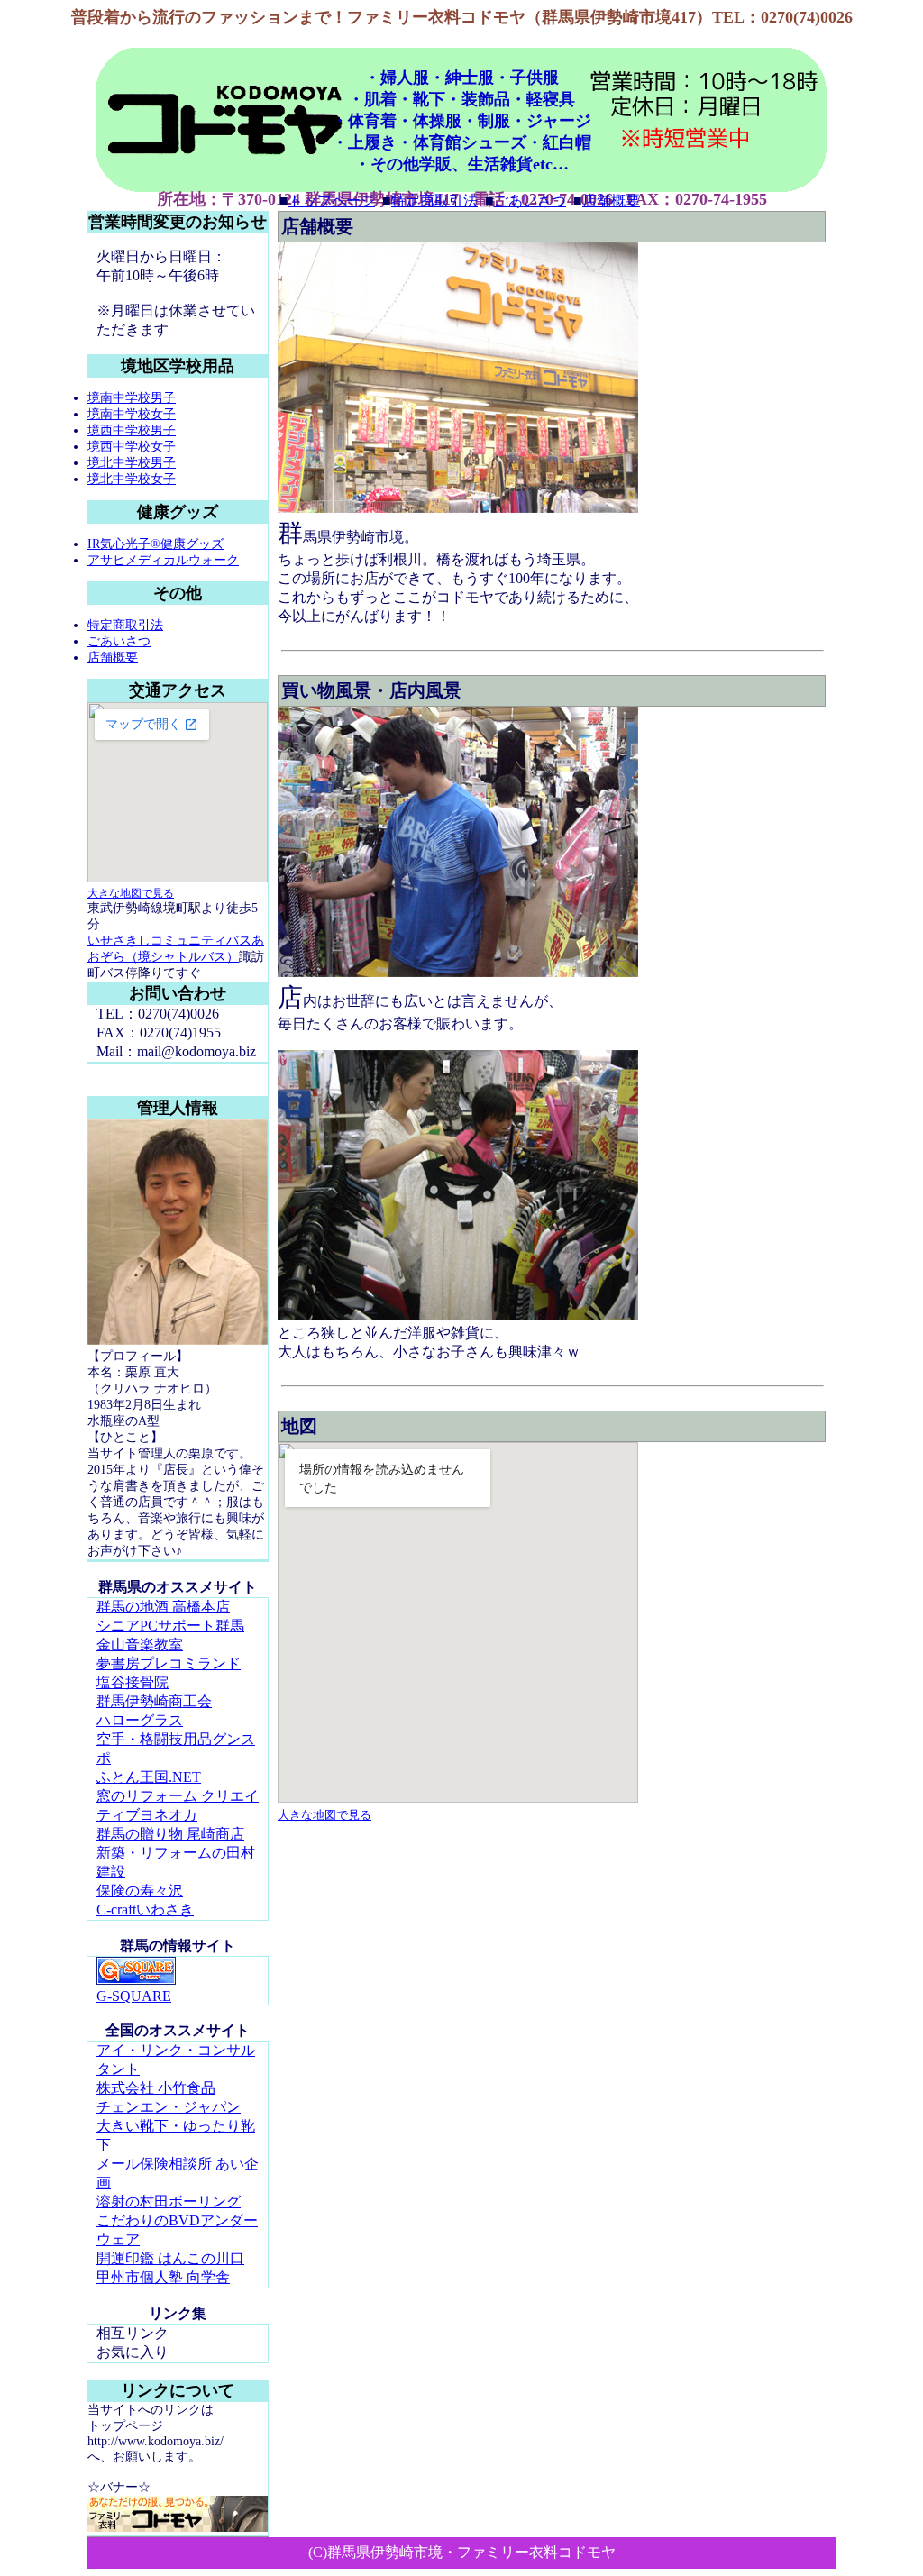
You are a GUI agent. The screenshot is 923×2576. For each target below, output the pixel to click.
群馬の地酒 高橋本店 (163, 1607)
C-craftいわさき (145, 1909)
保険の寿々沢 (140, 1891)
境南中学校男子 (132, 398)
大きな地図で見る (131, 894)
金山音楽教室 (140, 1644)
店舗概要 (611, 201)
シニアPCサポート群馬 (170, 1626)
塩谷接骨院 (133, 1682)
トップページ (332, 201)
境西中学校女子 (132, 447)
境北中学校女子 (132, 479)
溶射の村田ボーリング (169, 2201)
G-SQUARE (134, 1996)
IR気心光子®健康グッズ (155, 544)
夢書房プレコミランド (169, 1663)
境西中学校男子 (132, 430)
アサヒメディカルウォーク (163, 560)
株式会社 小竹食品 (156, 2088)
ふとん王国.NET (149, 1777)
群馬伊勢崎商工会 (154, 1701)
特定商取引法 (434, 201)
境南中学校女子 (132, 414)
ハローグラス (140, 1720)
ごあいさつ (530, 201)
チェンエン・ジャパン (169, 2107)
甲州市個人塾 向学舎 (163, 2277)
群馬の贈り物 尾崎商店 (170, 1834)
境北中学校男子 (132, 463)
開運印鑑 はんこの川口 (170, 2258)
